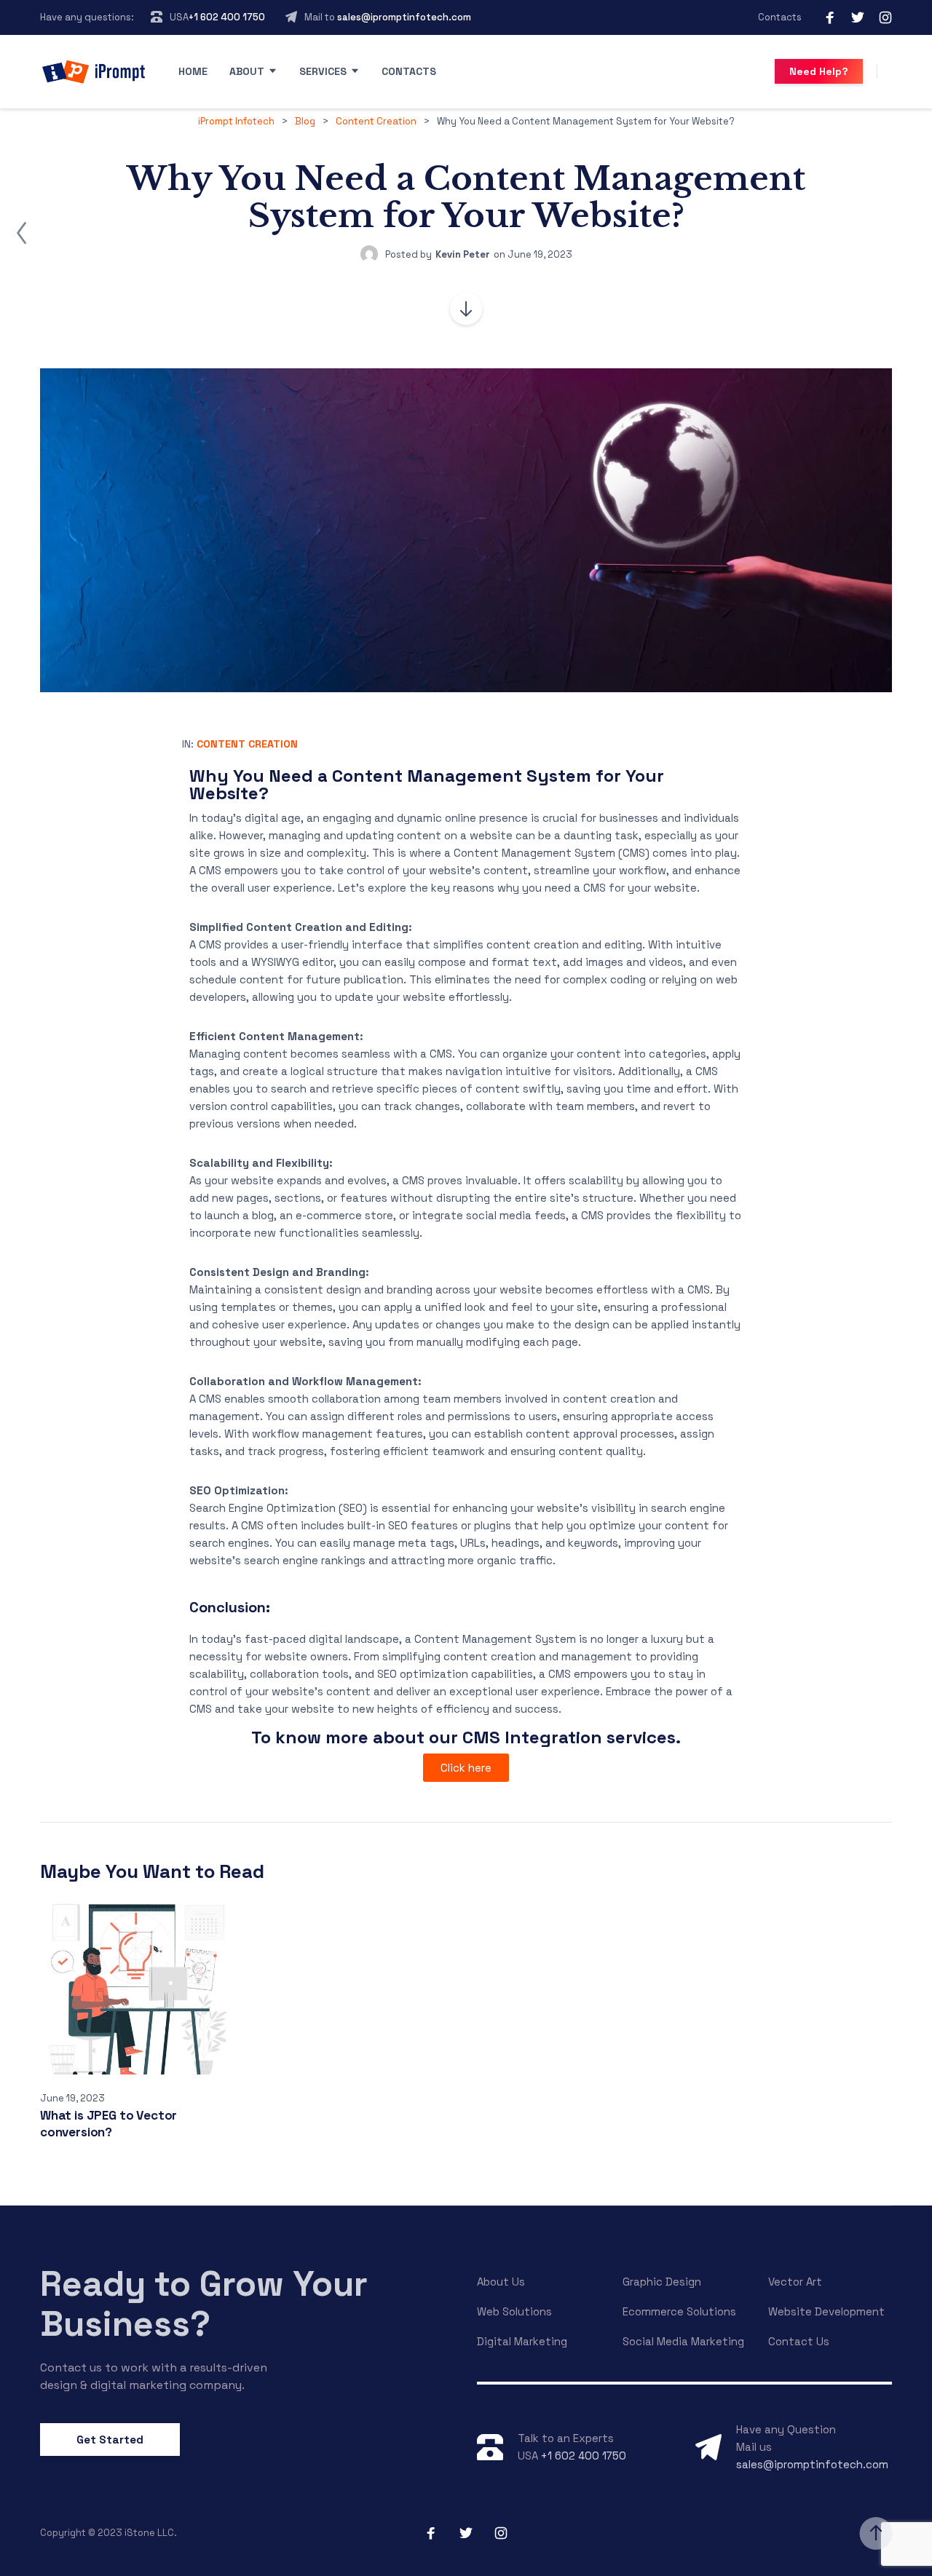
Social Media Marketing (683, 2341)
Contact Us (799, 2341)
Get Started (110, 2440)
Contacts (780, 17)
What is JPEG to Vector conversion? (108, 2124)
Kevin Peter (463, 254)
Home (193, 71)
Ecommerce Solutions (679, 2311)
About (247, 71)
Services (323, 71)
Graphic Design (662, 2282)
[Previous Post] (22, 233)
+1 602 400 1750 (227, 17)
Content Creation (247, 744)
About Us (501, 2282)
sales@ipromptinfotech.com (404, 17)
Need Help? (819, 71)
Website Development (826, 2311)
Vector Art (795, 2282)
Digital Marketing (522, 2341)
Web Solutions (514, 2311)
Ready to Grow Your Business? (204, 2304)
